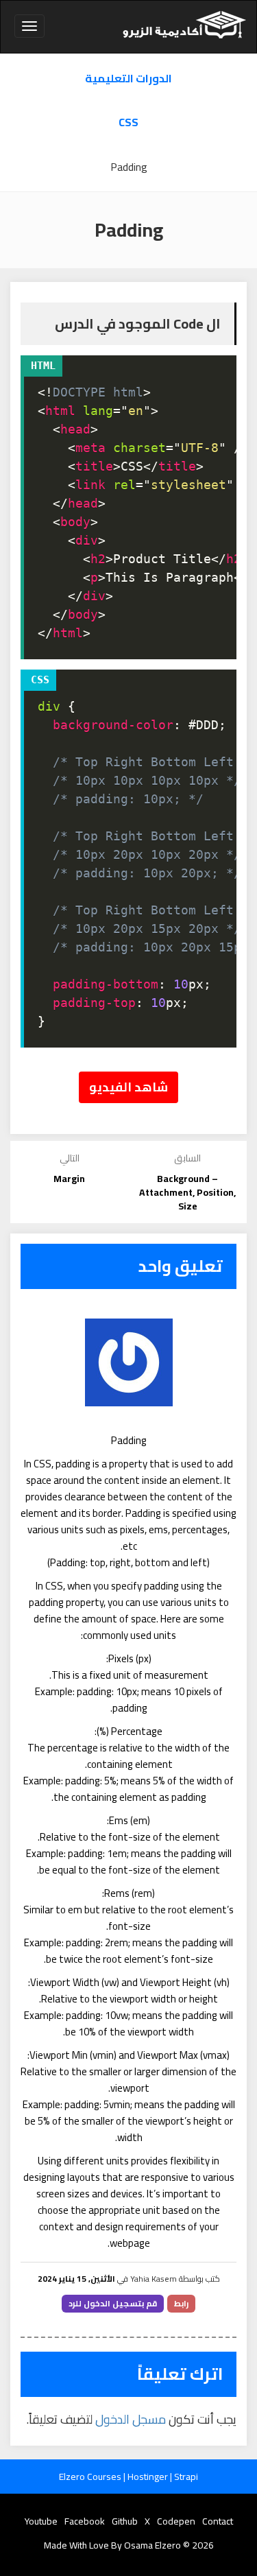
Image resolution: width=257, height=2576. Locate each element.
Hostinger (149, 2477)
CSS (128, 122)
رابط (181, 2303)
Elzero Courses (91, 2477)
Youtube (41, 2521)
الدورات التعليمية (128, 79)
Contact (218, 2521)
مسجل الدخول (131, 2419)
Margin (69, 1179)
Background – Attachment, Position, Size (187, 1192)
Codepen (176, 2521)
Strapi (186, 2477)
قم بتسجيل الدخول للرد (113, 2303)
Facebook (85, 2521)
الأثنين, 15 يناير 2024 (76, 2279)
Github (125, 2521)
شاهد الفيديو (128, 1087)
